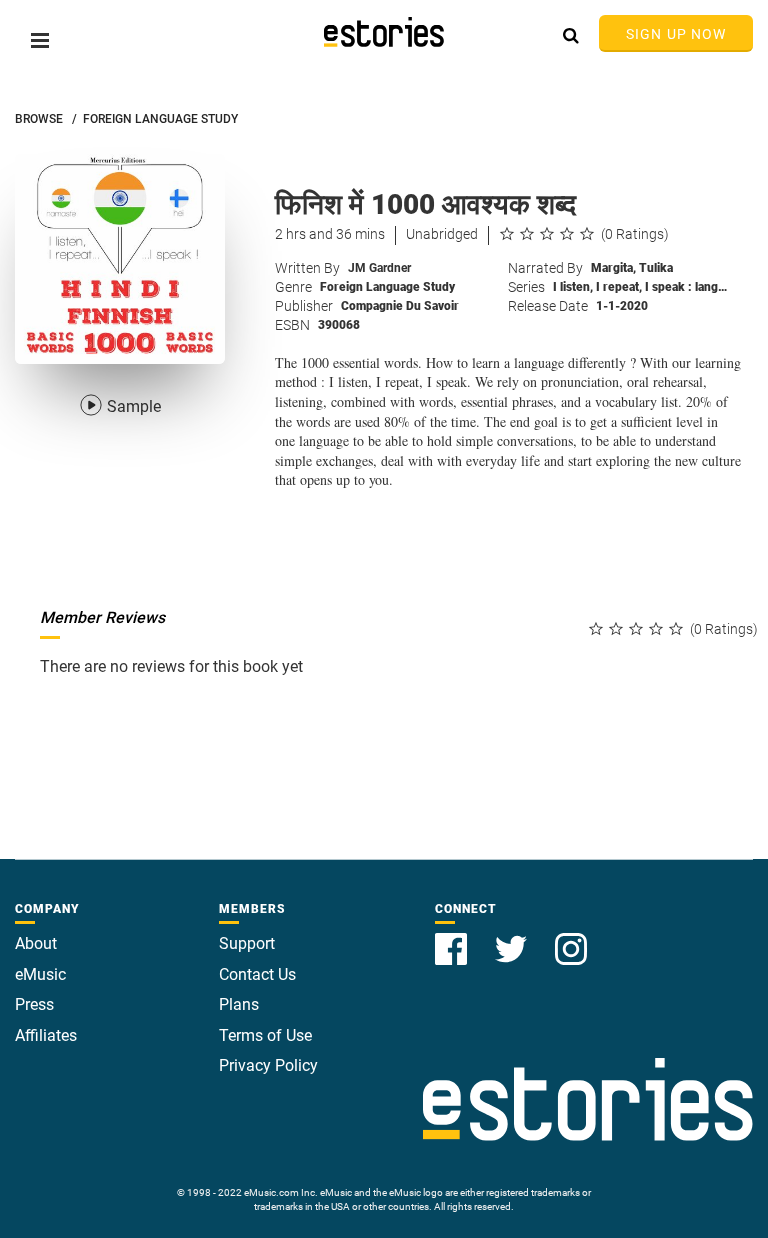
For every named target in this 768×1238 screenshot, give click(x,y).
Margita (613, 268)
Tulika (656, 268)
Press (34, 1004)
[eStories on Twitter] (513, 937)
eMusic (40, 974)
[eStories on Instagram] (571, 937)
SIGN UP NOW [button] (676, 34)
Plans (239, 1004)
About (36, 943)
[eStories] (384, 32)
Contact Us (257, 974)
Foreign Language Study (387, 287)
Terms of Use (265, 1035)
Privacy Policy (268, 1065)
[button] (40, 40)
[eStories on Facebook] (453, 937)
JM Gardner (379, 268)
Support (247, 943)
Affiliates (46, 1035)
